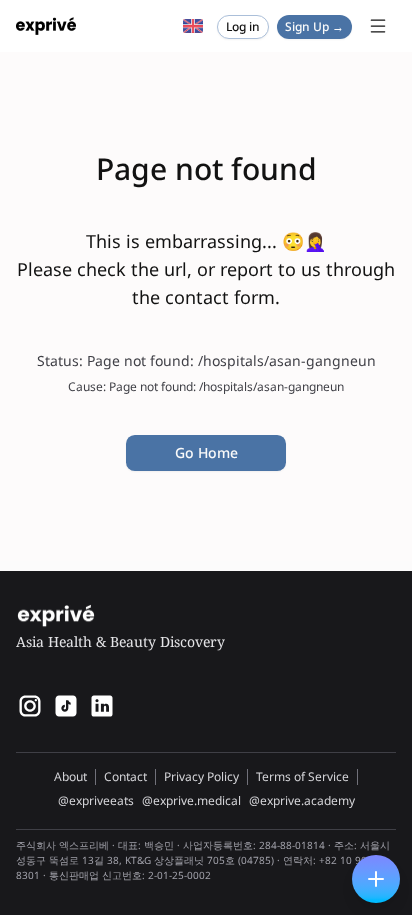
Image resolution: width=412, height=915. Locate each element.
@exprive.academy (302, 801)
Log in (243, 26)
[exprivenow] (30, 706)
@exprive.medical (191, 801)
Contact (125, 776)
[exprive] (66, 706)
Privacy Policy (201, 776)
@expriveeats (96, 801)
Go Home (206, 452)
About (70, 776)
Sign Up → (314, 26)
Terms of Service (302, 776)
